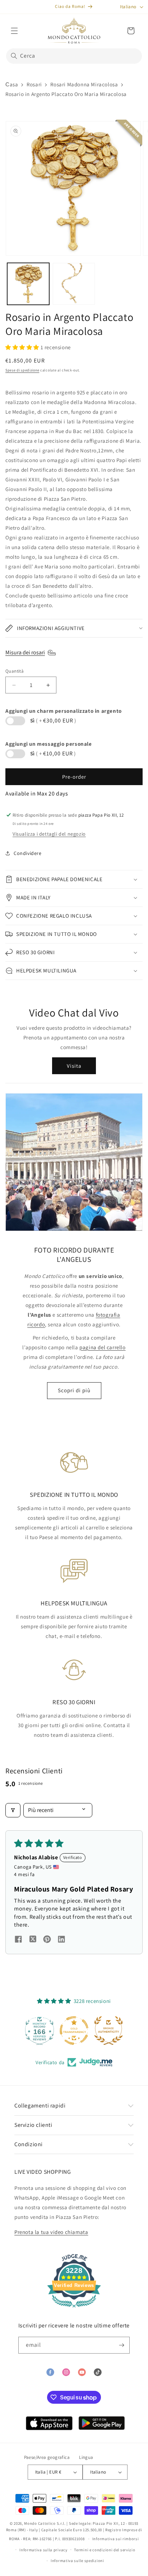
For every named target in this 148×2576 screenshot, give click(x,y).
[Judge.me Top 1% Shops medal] (108, 2030)
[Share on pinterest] (47, 1940)
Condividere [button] (28, 853)
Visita (74, 1066)
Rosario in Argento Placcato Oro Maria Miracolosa (66, 94)
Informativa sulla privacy (43, 2550)
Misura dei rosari (25, 652)
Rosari (34, 84)
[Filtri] (13, 1810)
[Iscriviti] (121, 2345)
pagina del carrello (102, 1347)
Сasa (12, 84)
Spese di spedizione (22, 370)
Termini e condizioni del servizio (105, 2550)
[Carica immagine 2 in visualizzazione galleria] (74, 284)
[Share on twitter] (33, 1940)
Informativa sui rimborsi (116, 2539)
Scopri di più (74, 1390)
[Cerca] (14, 56)
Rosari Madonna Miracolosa (84, 84)
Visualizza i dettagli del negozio (49, 834)
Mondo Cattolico (40, 2523)
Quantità (15, 671)
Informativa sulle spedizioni (77, 2561)
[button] (14, 31)
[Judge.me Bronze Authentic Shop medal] (74, 2030)
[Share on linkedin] (61, 1940)
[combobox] (74, 56)
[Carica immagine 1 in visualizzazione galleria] (28, 284)
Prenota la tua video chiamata (51, 2232)
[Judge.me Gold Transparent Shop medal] (40, 2030)
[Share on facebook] (18, 1940)
